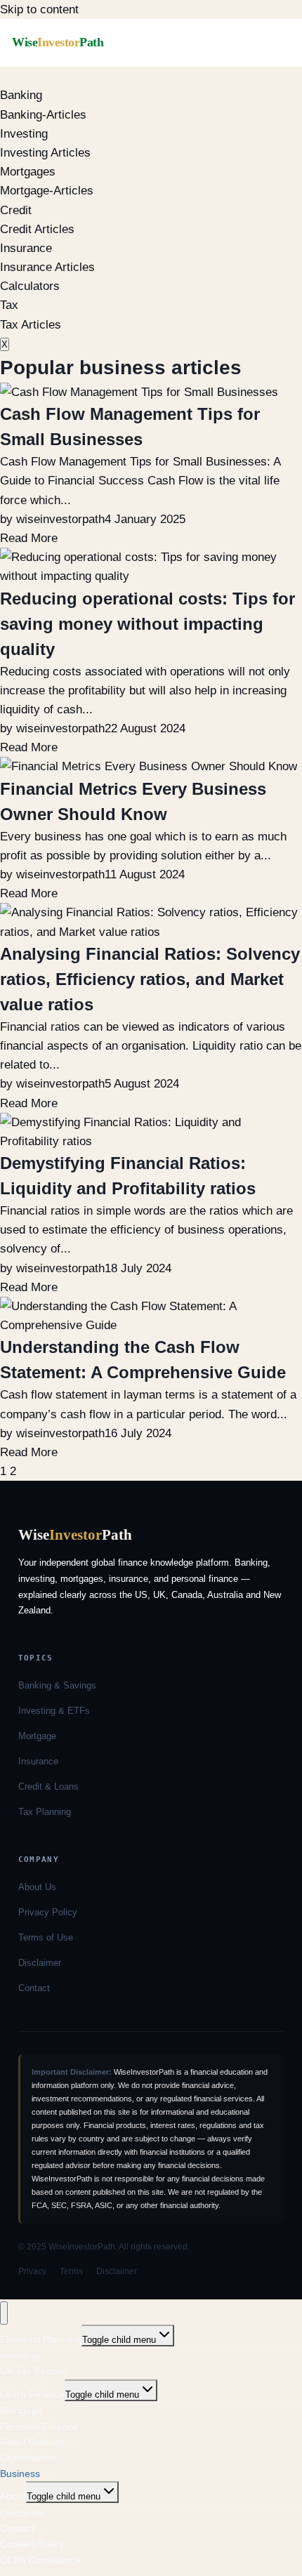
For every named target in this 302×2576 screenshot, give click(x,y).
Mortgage (37, 1736)
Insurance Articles (47, 267)
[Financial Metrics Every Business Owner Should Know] (149, 766)
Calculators (30, 286)
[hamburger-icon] (1, 80)
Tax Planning (45, 1812)
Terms (71, 2271)
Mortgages (28, 172)
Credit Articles (37, 229)
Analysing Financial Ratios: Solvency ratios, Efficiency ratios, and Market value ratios (150, 979)
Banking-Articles (43, 115)
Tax (9, 305)
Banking (21, 95)
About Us (37, 1887)
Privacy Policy (48, 1912)
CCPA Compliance (40, 2560)
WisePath (58, 42)
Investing (24, 134)
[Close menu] (4, 2313)
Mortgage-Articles (47, 191)
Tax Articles (31, 325)
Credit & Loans (48, 1786)
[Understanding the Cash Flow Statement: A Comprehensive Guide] (151, 1325)
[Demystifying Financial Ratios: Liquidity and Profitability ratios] (151, 1141)
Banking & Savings (57, 1685)
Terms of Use (46, 1937)
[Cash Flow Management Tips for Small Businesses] (139, 392)
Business (20, 2473)
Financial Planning (41, 2339)
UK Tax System (34, 2371)
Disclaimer (40, 1963)
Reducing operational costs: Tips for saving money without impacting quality (147, 624)
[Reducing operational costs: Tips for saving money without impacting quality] (151, 576)
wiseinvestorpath (60, 519)
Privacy (32, 2271)
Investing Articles (45, 153)
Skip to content (39, 9)
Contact (34, 1988)
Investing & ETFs (54, 1711)
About (13, 2496)
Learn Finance (32, 2394)
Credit (16, 210)
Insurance (26, 248)
